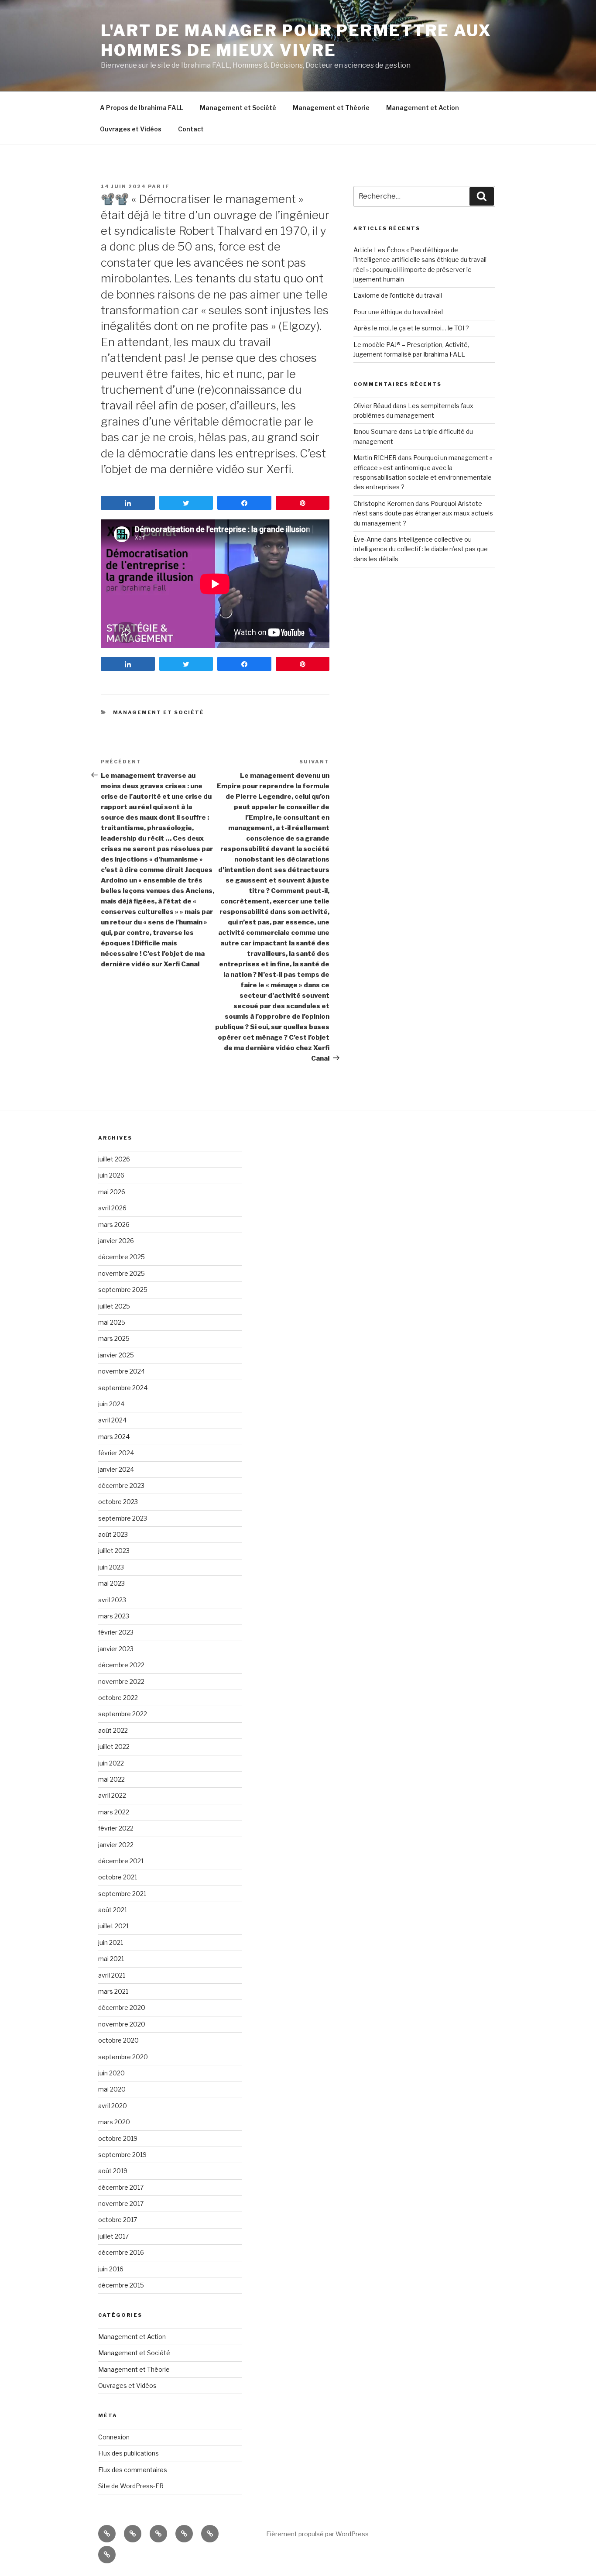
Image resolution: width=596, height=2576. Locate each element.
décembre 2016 (121, 2252)
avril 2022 (112, 1795)
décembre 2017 (121, 2187)
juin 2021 (111, 1942)
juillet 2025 (114, 1306)
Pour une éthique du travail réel (398, 312)
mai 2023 (111, 1583)
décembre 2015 (121, 2285)
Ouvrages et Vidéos (131, 129)
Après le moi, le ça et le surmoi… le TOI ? (411, 328)
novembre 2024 (122, 1371)
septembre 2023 (123, 1518)
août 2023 (113, 1534)
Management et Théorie (331, 108)
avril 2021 (112, 1975)
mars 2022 (114, 1812)
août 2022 (113, 1730)
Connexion (114, 2437)
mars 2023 (114, 1616)
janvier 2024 (116, 1469)
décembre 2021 (121, 1861)
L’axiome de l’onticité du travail (398, 295)
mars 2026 (114, 1224)
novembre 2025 (122, 1273)
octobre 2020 (118, 2040)
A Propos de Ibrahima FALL (142, 108)
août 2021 (113, 1910)
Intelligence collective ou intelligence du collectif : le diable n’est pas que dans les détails (421, 549)
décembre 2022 (121, 1665)
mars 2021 (113, 1991)
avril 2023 (112, 1600)
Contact (191, 129)
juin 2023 (111, 1567)
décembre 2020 (122, 2008)
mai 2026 (112, 1192)
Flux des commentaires (133, 2470)
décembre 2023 (121, 1485)
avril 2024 (112, 1420)
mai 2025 (112, 1322)
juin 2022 (111, 1763)
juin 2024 (111, 1404)
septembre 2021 (122, 1894)
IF (166, 186)
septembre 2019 (122, 2155)
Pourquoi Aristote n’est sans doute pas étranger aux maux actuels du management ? (423, 513)
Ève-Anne (368, 539)
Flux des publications (128, 2453)
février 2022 (116, 1828)
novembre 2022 (121, 1681)
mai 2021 (111, 1959)
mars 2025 (114, 1338)
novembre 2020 (122, 2024)
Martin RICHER (375, 458)
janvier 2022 (116, 1845)
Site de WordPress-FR (131, 2486)
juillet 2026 (114, 1159)
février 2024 (116, 1453)
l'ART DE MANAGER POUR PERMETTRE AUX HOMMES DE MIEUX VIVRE (296, 40)
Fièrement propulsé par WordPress (317, 2534)
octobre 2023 (118, 1502)
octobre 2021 (118, 1877)
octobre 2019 (118, 2138)
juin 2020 (111, 2073)
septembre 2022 (123, 1714)
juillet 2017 (113, 2236)
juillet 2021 (113, 1926)
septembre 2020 (123, 2057)
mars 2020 (114, 2122)
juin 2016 (111, 2269)
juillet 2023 (114, 1551)
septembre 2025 (123, 1290)
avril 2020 (113, 2106)
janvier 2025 (116, 1355)
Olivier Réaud (372, 406)
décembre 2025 (122, 1257)
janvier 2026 (116, 1241)
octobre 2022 (118, 1698)
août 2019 (113, 2171)
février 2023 (116, 1632)
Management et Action (423, 108)
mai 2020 (112, 2089)
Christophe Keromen (384, 503)
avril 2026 (112, 1208)
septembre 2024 (123, 1388)
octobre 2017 (118, 2220)
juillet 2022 (114, 1747)
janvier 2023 (116, 1649)
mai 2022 (111, 1779)
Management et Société (238, 108)
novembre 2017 (121, 2203)
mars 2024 (114, 1437)
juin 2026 (111, 1175)
